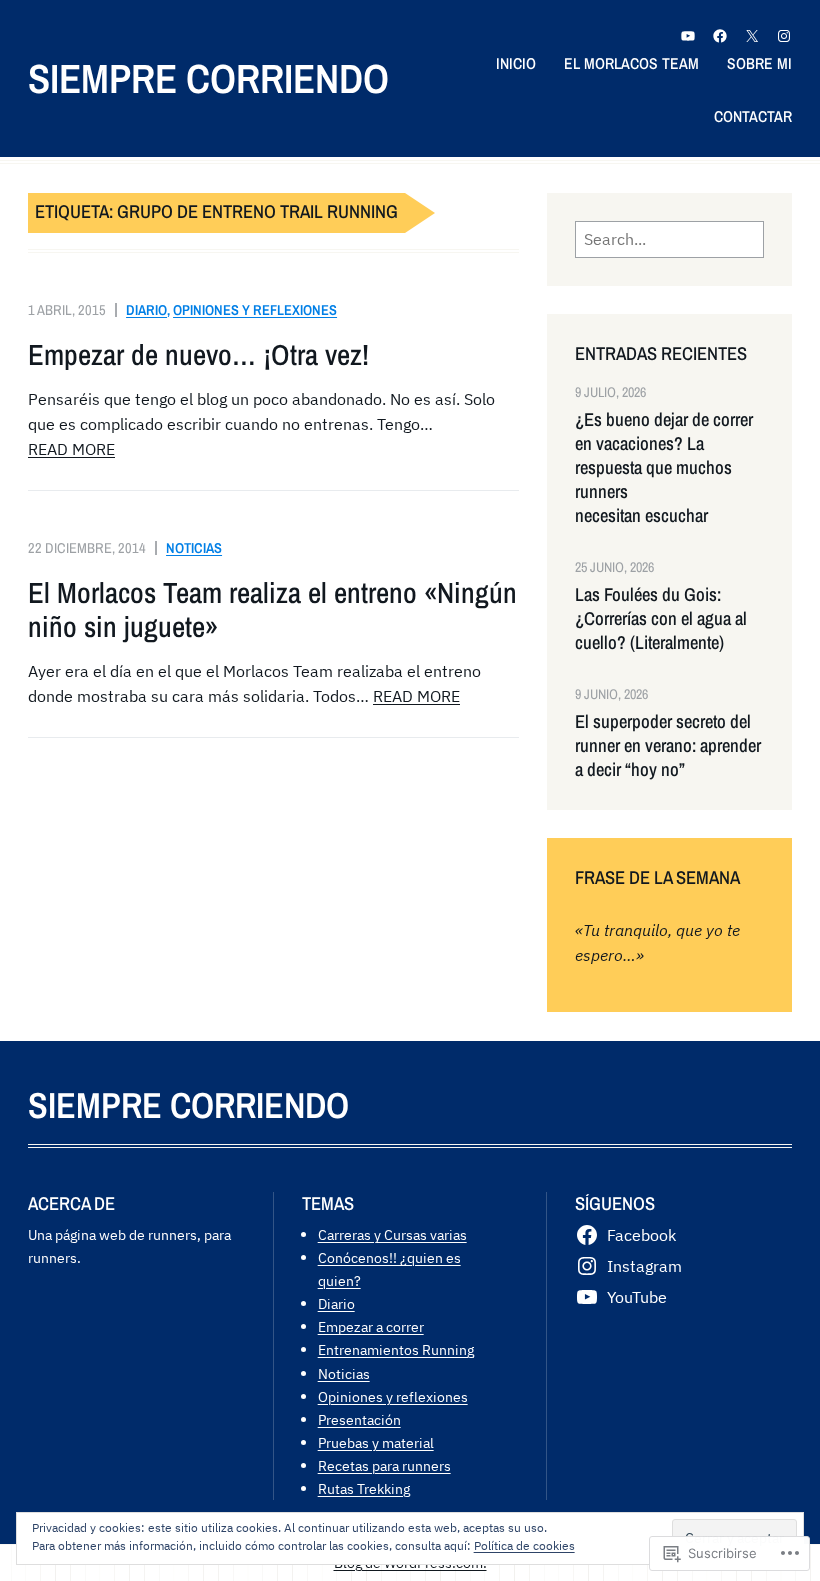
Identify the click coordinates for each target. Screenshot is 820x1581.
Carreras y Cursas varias (392, 1234)
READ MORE (71, 449)
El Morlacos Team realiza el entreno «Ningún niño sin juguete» (272, 609)
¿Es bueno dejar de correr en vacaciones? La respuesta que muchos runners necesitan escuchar (664, 468)
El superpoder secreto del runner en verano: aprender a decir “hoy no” (668, 746)
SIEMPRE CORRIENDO (208, 78)
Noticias (194, 547)
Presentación (359, 1419)
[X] (752, 36)
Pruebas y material (376, 1442)
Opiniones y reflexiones (255, 309)
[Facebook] (720, 36)
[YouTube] (688, 36)
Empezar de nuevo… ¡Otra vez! (198, 354)
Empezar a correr (371, 1326)
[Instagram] (784, 36)
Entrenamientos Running (396, 1349)
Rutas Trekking (364, 1488)
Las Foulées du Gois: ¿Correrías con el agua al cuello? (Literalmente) (661, 619)
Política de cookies (524, 1545)
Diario (146, 309)
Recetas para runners (384, 1465)
